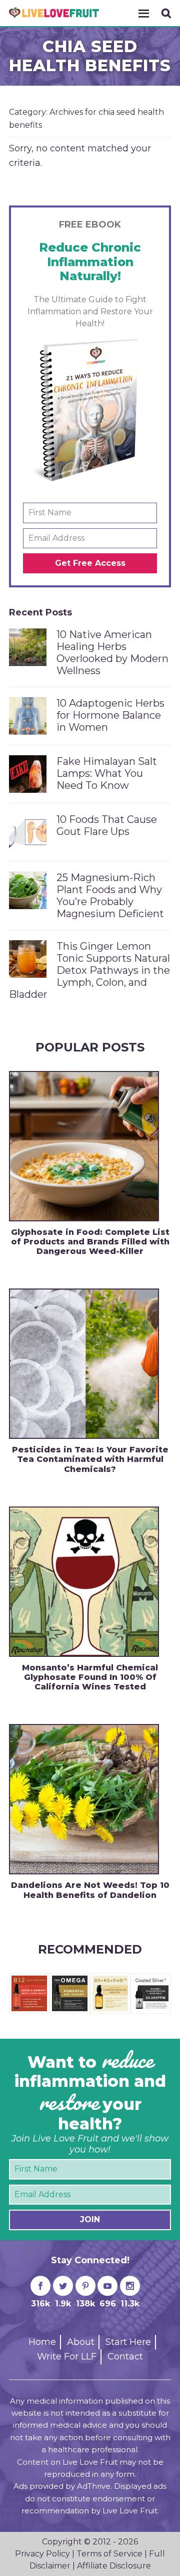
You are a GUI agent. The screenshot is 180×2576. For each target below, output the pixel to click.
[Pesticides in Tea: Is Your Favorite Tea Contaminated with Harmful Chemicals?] (84, 1364)
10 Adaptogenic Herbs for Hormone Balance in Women (110, 715)
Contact (125, 2356)
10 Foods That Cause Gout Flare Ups (107, 825)
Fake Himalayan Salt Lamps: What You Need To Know (107, 773)
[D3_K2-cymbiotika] (110, 1980)
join (90, 2219)
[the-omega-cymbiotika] (70, 1980)
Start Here (128, 2342)
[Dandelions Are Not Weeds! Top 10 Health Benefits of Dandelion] (84, 1799)
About (81, 2342)
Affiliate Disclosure (114, 2566)
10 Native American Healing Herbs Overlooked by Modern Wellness (112, 653)
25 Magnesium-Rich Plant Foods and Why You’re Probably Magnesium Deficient (110, 896)
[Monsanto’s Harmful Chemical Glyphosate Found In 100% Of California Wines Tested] (84, 1582)
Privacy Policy (42, 2554)
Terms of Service (109, 2554)
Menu (143, 13)
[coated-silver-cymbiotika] (151, 1980)
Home (42, 2342)
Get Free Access (90, 563)
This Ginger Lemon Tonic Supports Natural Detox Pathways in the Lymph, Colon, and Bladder (89, 970)
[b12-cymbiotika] (29, 1980)
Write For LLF (67, 2356)
